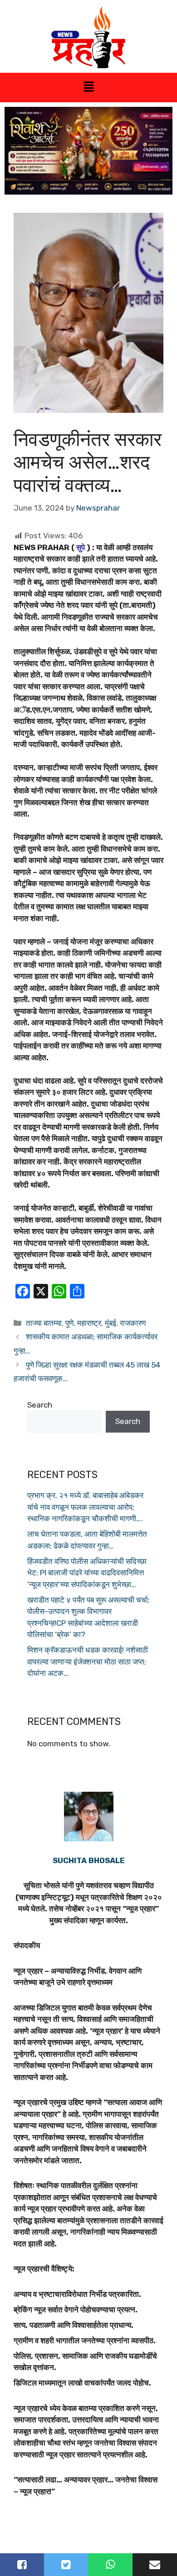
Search (40, 1405)
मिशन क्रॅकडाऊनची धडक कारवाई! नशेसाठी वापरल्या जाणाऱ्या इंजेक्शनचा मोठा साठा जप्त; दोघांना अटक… (88, 1661)
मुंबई (111, 1323)
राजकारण (133, 1323)
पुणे (69, 1323)
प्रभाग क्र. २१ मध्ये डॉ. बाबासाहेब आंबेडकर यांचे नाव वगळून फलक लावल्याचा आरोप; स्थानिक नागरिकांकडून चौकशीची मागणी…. (85, 1507)
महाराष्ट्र (89, 1323)
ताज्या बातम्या (44, 1323)
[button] (88, 87)
